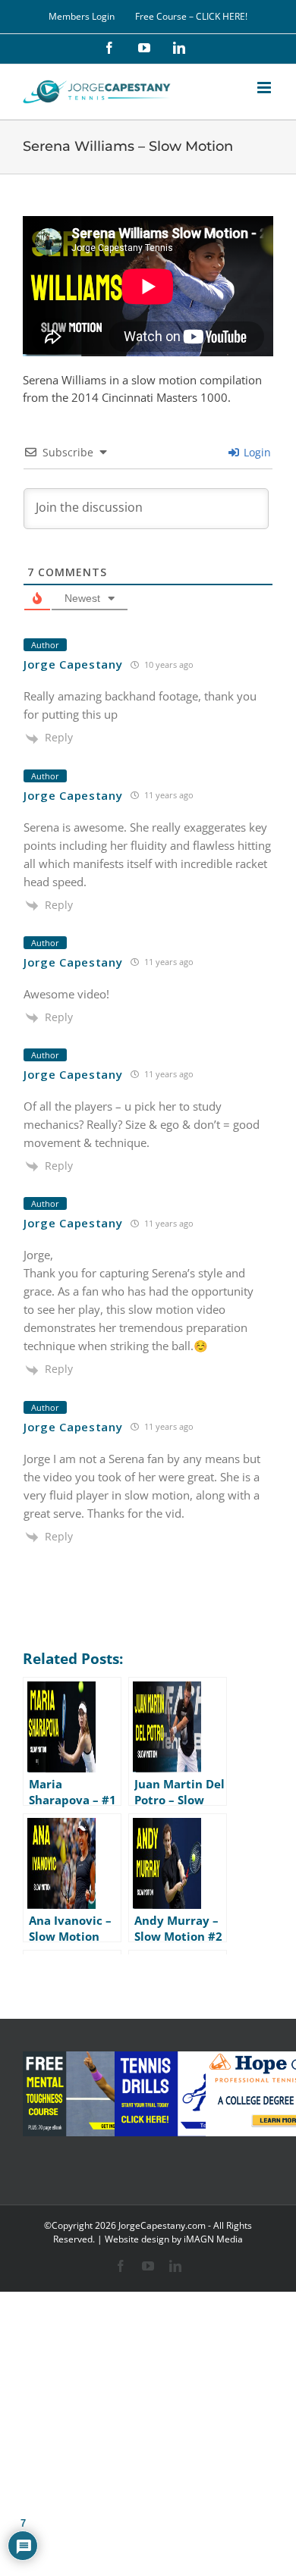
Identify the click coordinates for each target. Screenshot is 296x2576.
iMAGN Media (213, 2239)
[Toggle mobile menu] (265, 88)
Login (256, 452)
